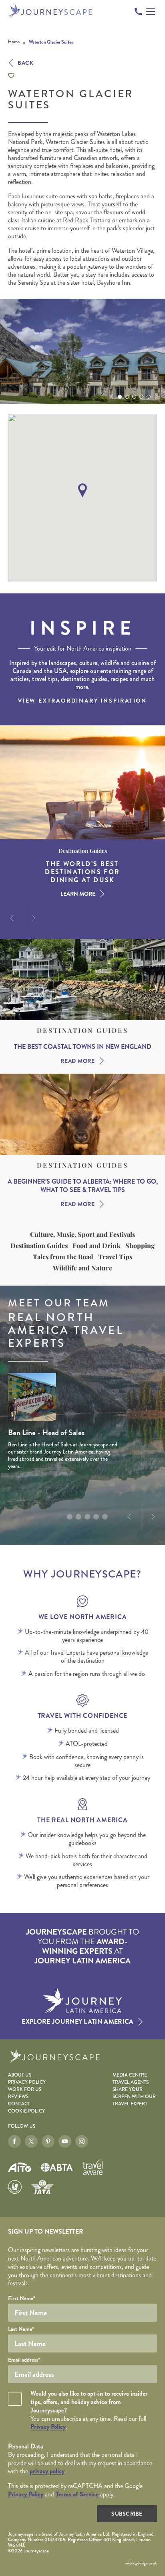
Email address (24, 2360)
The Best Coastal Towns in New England (83, 1047)
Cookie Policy (26, 2111)
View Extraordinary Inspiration (82, 701)
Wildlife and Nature (82, 1268)
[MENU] (151, 12)
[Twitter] (31, 2141)
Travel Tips (115, 1257)
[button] (111, 397)
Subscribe (127, 2514)
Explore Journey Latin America (77, 2022)
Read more (77, 1061)
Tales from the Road (63, 1257)
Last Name (21, 2329)
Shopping (140, 1246)
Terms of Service (77, 2494)
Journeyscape (50, 11)
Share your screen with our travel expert (134, 2097)
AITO (20, 2168)
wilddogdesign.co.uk (141, 2563)
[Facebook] (14, 2141)
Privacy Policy (27, 2082)
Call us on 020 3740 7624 (138, 12)
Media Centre (130, 2075)
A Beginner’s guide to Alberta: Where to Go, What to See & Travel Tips (83, 1186)
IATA (42, 2187)
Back (26, 63)
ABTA (57, 2167)
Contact (19, 2104)
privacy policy (47, 2471)
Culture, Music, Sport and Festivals (82, 1234)
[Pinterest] (48, 2141)
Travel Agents (131, 2082)
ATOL (15, 2187)
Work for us (25, 2090)
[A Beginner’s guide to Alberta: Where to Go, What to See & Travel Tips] (82, 1114)
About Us (20, 2075)
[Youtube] (65, 2141)
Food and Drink (97, 1246)
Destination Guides (82, 1030)
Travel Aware (93, 2167)
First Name (22, 2298)
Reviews (18, 2097)
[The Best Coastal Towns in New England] (82, 979)
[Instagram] (82, 2141)
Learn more (78, 894)
